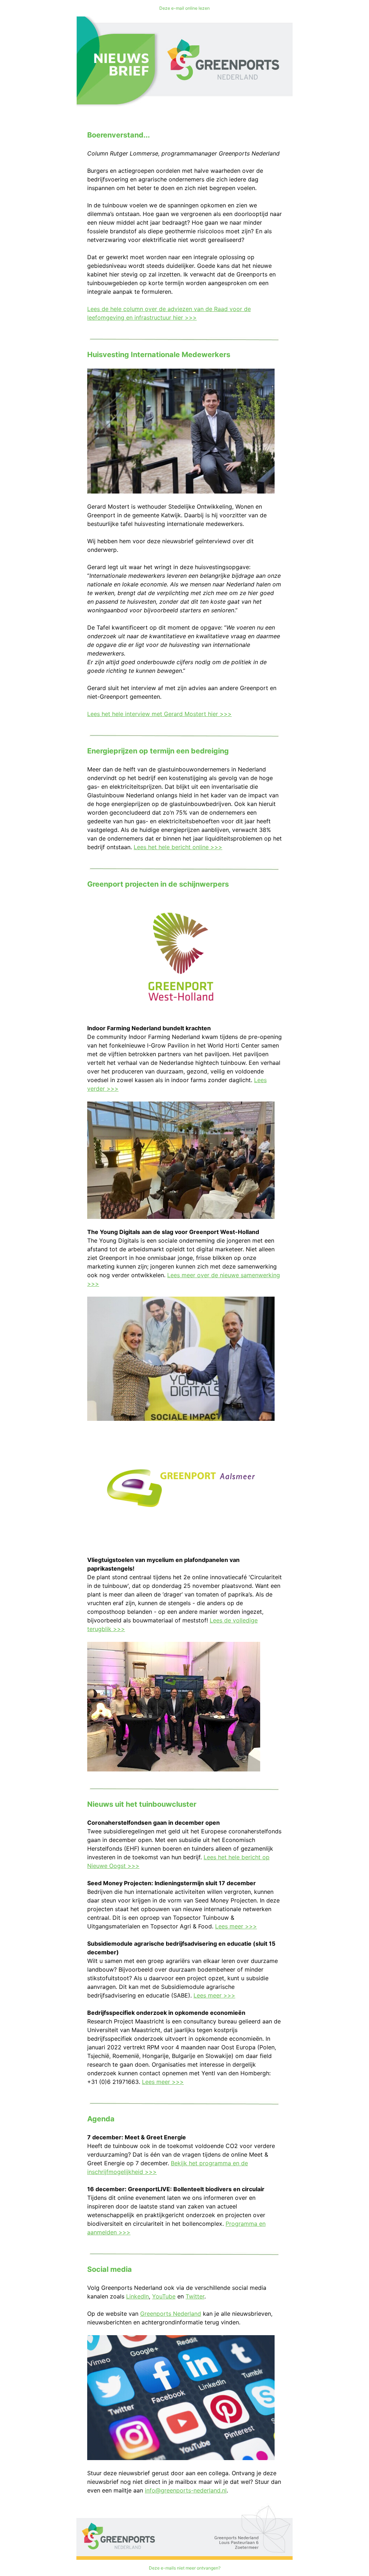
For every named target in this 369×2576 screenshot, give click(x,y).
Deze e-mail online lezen (184, 8)
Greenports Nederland (171, 2314)
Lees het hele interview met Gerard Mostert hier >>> (159, 714)
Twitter (195, 2296)
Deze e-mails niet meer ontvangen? (185, 2568)
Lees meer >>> (236, 1926)
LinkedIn (137, 2296)
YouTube (164, 2296)
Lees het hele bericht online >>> (178, 847)
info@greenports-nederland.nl (186, 2490)
